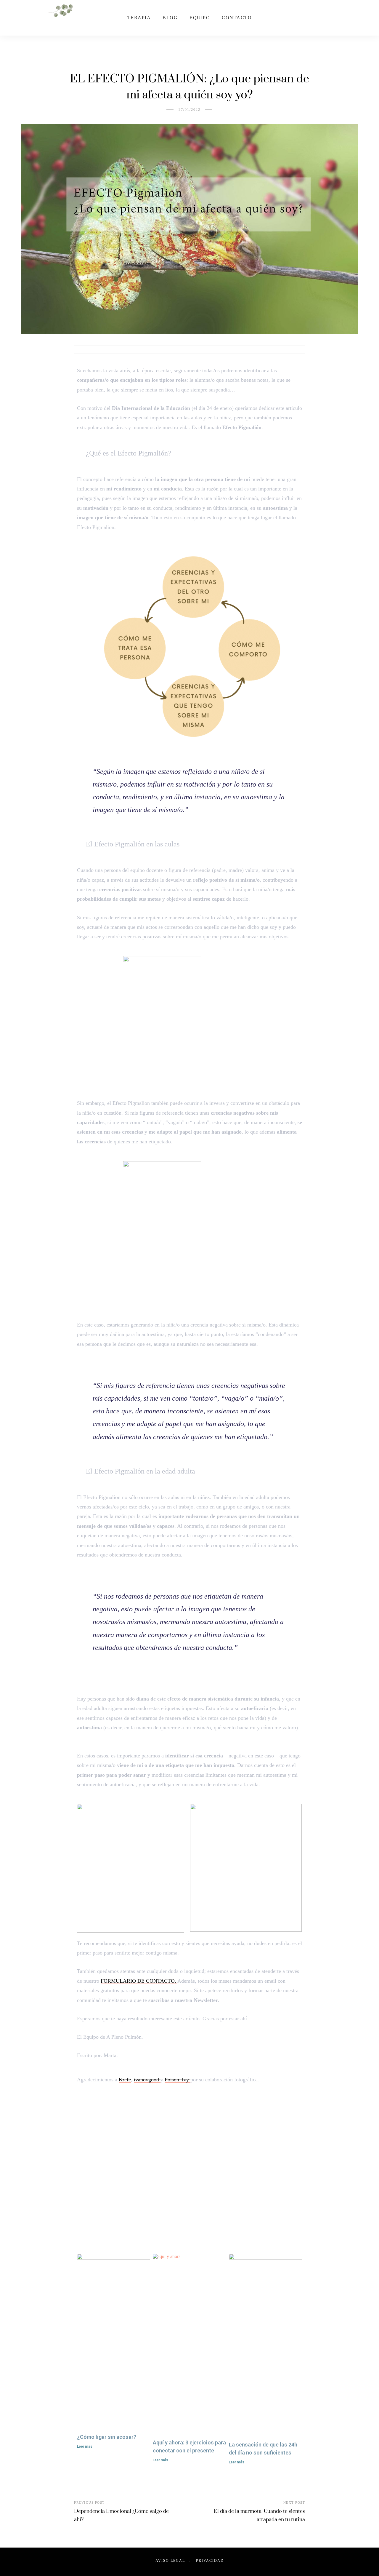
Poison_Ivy (178, 2080)
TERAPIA (139, 18)
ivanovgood (147, 2080)
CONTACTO (237, 18)
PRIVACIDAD (210, 2561)
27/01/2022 (189, 110)
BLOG (170, 18)
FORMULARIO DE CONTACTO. (139, 1981)
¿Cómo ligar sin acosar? (107, 2437)
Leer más (85, 2446)
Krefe (125, 2080)
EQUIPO (200, 18)
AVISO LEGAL (170, 2561)
